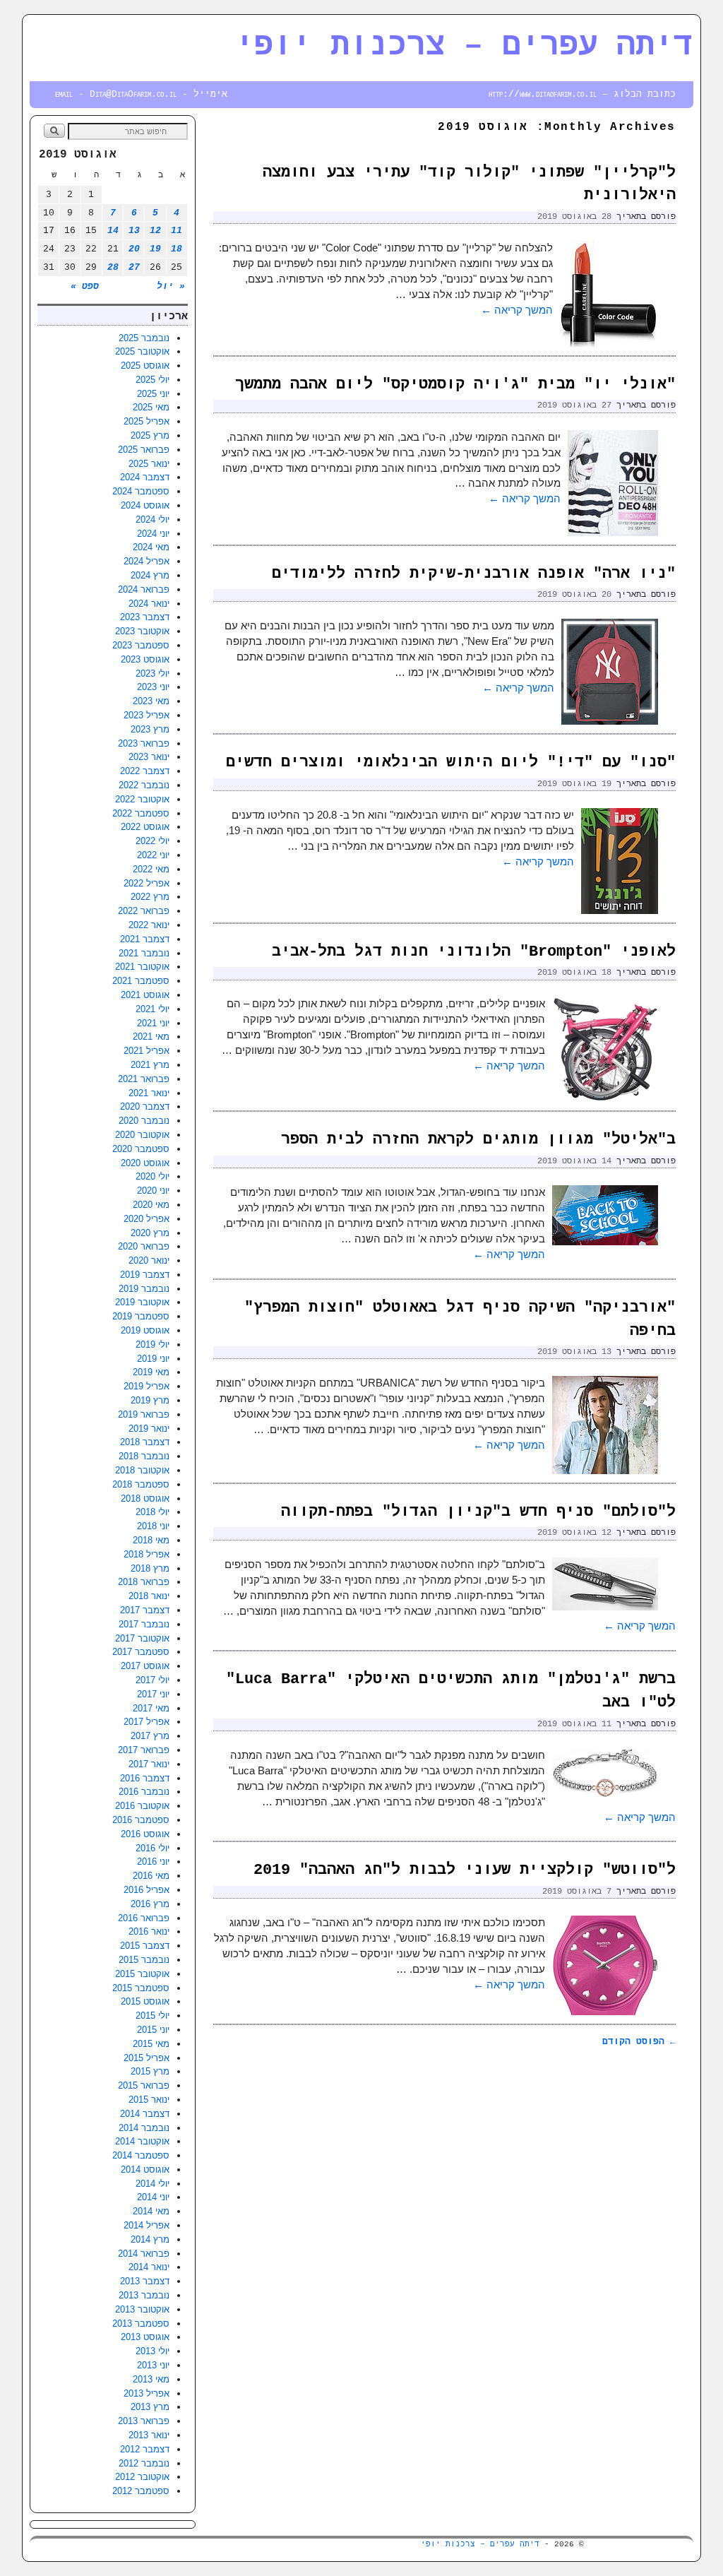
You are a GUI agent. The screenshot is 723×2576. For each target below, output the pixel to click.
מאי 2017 (151, 1708)
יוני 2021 (153, 1023)
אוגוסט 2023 (145, 659)
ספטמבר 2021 (141, 981)
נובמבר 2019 (144, 1289)
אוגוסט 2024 (145, 505)
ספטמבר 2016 (141, 1820)
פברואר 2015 (144, 2085)
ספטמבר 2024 (141, 491)
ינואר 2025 (149, 464)
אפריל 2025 (147, 421)
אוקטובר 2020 (142, 1135)
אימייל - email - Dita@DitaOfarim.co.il (141, 94)
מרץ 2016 (150, 1904)
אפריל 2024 (147, 561)
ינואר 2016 (149, 1931)
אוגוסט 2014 (145, 2170)
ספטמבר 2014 (141, 2155)
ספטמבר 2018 (141, 1484)
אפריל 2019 (147, 1386)
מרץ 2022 (150, 897)
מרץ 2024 (150, 575)
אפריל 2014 (147, 2225)
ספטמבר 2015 (141, 1988)
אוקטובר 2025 (142, 351)
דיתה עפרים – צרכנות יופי (464, 46)
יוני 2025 (153, 394)
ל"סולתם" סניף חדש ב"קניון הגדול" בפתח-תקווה (478, 1512)
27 (134, 267)
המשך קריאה (517, 310)
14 (113, 231)
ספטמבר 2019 (141, 1316)
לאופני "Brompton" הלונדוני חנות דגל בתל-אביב (474, 952)
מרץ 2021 (150, 1065)
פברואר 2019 (144, 1414)
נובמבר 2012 (144, 2463)
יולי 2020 (153, 1176)
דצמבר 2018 (145, 1442)
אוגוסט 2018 (145, 1498)
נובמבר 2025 (144, 338)
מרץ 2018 (150, 1568)
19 (155, 249)
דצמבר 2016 (145, 1778)
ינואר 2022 (149, 925)
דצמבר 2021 (145, 939)
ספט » (85, 286)
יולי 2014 (153, 2184)
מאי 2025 (151, 407)
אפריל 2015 (147, 2058)
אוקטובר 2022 (142, 799)
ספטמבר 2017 (141, 1652)
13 (134, 231)
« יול (171, 286)
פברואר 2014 (144, 2254)
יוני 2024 (153, 534)
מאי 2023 (151, 701)
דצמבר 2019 (145, 1275)
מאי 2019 (151, 1372)
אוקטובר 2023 (142, 631)
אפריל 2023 (147, 715)
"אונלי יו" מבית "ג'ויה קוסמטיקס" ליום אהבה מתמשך (455, 385)
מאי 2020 (151, 1205)
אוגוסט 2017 (145, 1666)
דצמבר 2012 (145, 2449)
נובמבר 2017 (144, 1624)
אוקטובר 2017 (142, 1638)
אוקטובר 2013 (142, 2309)
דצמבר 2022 (145, 771)
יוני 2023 (153, 687)
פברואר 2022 (144, 911)
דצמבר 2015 (145, 1946)
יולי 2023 (153, 673)
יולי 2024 (153, 520)
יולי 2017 (153, 1680)
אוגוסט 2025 (145, 366)
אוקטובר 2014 (142, 2141)
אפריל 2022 (147, 883)
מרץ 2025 (150, 435)
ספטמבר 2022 (141, 813)
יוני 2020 (153, 1191)
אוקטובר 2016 (142, 1806)
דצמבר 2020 (145, 1106)
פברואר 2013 (144, 2421)
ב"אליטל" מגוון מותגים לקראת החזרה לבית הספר (478, 1140)
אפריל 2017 (147, 1722)
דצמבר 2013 (145, 2281)
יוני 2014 (153, 2197)
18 (177, 249)
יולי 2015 (153, 2016)
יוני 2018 (153, 1526)
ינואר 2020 (149, 1260)
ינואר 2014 (149, 2267)
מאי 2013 (151, 2379)
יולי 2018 (153, 1512)
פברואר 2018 (144, 1582)
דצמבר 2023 (145, 617)
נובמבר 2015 (144, 1960)
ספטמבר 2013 (141, 2323)
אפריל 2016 (147, 1890)
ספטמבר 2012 (141, 2491)
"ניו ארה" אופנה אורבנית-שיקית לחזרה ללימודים (474, 574)
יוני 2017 (153, 1694)
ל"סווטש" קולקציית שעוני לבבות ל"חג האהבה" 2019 (465, 1870)
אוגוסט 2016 (145, 1834)
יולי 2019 (153, 1345)
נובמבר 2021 (144, 953)
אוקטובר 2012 (142, 2477)
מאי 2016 (151, 1876)
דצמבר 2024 (145, 477)
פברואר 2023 (144, 743)
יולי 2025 (153, 380)
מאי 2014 (151, 2211)
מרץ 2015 (150, 2071)
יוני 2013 (153, 2365)
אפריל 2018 (147, 1554)
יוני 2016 (153, 1862)
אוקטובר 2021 (142, 967)
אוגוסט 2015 (145, 2001)
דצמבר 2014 (145, 2114)
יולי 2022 (153, 841)
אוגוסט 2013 (145, 2337)
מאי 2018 (151, 1540)
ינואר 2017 (149, 1764)
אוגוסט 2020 (145, 1163)
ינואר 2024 (149, 604)
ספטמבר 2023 (141, 645)
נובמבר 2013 (144, 2295)
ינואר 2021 (149, 1093)
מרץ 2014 (150, 2239)
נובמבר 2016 (144, 1792)
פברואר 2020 (144, 1246)
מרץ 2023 (150, 729)
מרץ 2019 (150, 1400)
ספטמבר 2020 (141, 1149)
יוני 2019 (153, 1359)
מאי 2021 (151, 1037)
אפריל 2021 (147, 1051)
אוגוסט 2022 (145, 827)
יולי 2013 (153, 2351)
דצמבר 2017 (145, 1610)
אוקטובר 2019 (142, 1302)
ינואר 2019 (149, 1429)
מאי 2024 (151, 547)
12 (155, 231)
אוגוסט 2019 (145, 1330)
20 (134, 249)
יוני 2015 (153, 2030)
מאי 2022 (151, 869)
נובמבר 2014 (144, 2128)
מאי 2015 (151, 2044)
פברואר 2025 (144, 450)
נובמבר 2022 (144, 785)
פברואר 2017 (144, 1750)
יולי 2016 (153, 1848)
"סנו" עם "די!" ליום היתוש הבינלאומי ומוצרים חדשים (451, 762)
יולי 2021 (153, 1009)
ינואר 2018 (149, 1596)
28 (113, 267)
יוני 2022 (153, 855)
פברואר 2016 (144, 1918)
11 (177, 231)
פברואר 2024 (144, 589)
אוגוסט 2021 (145, 995)
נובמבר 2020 (144, 1121)
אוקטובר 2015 (142, 1974)
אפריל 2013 (147, 2393)
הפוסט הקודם (639, 2042)
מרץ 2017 (150, 1736)
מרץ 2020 (150, 1233)
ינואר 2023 (149, 757)
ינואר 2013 (149, 2435)
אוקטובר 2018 (142, 1470)
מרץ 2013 (150, 2407)
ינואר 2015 (149, 2100)
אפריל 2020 (147, 1219)
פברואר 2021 (144, 1079)
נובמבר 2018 (144, 1456)
